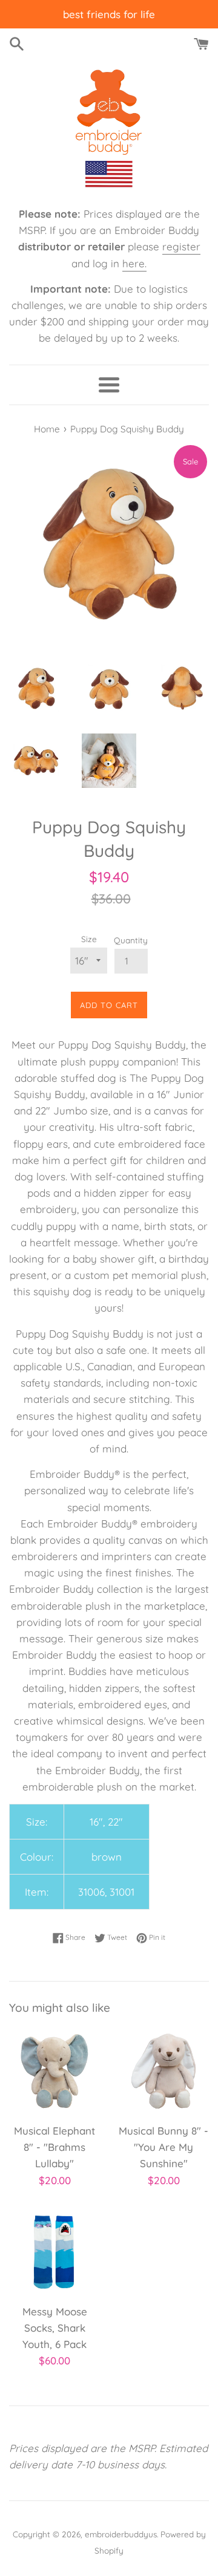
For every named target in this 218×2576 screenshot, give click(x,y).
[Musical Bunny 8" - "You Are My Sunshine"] (163, 2071)
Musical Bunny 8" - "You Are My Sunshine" (163, 2147)
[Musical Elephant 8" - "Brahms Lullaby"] (54, 2071)
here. (134, 263)
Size (89, 939)
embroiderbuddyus (121, 2534)
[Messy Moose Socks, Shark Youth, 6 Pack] (54, 2252)
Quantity (131, 940)
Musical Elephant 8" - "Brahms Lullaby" (54, 2147)
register (181, 246)
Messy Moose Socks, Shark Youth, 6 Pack (55, 2328)
